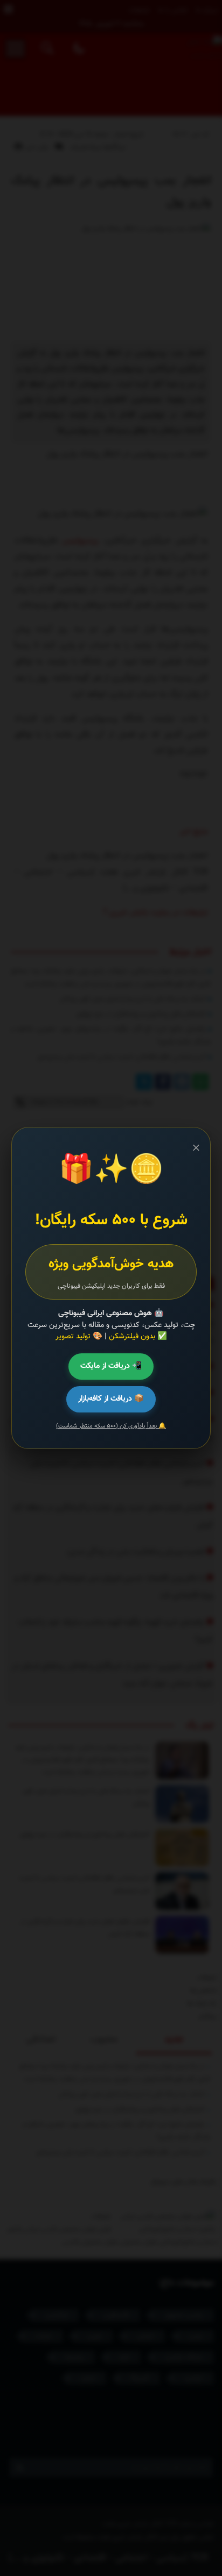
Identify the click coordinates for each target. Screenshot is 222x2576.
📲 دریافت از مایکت (111, 1366)
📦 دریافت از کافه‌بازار (111, 1399)
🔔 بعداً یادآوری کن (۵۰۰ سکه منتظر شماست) (111, 1426)
